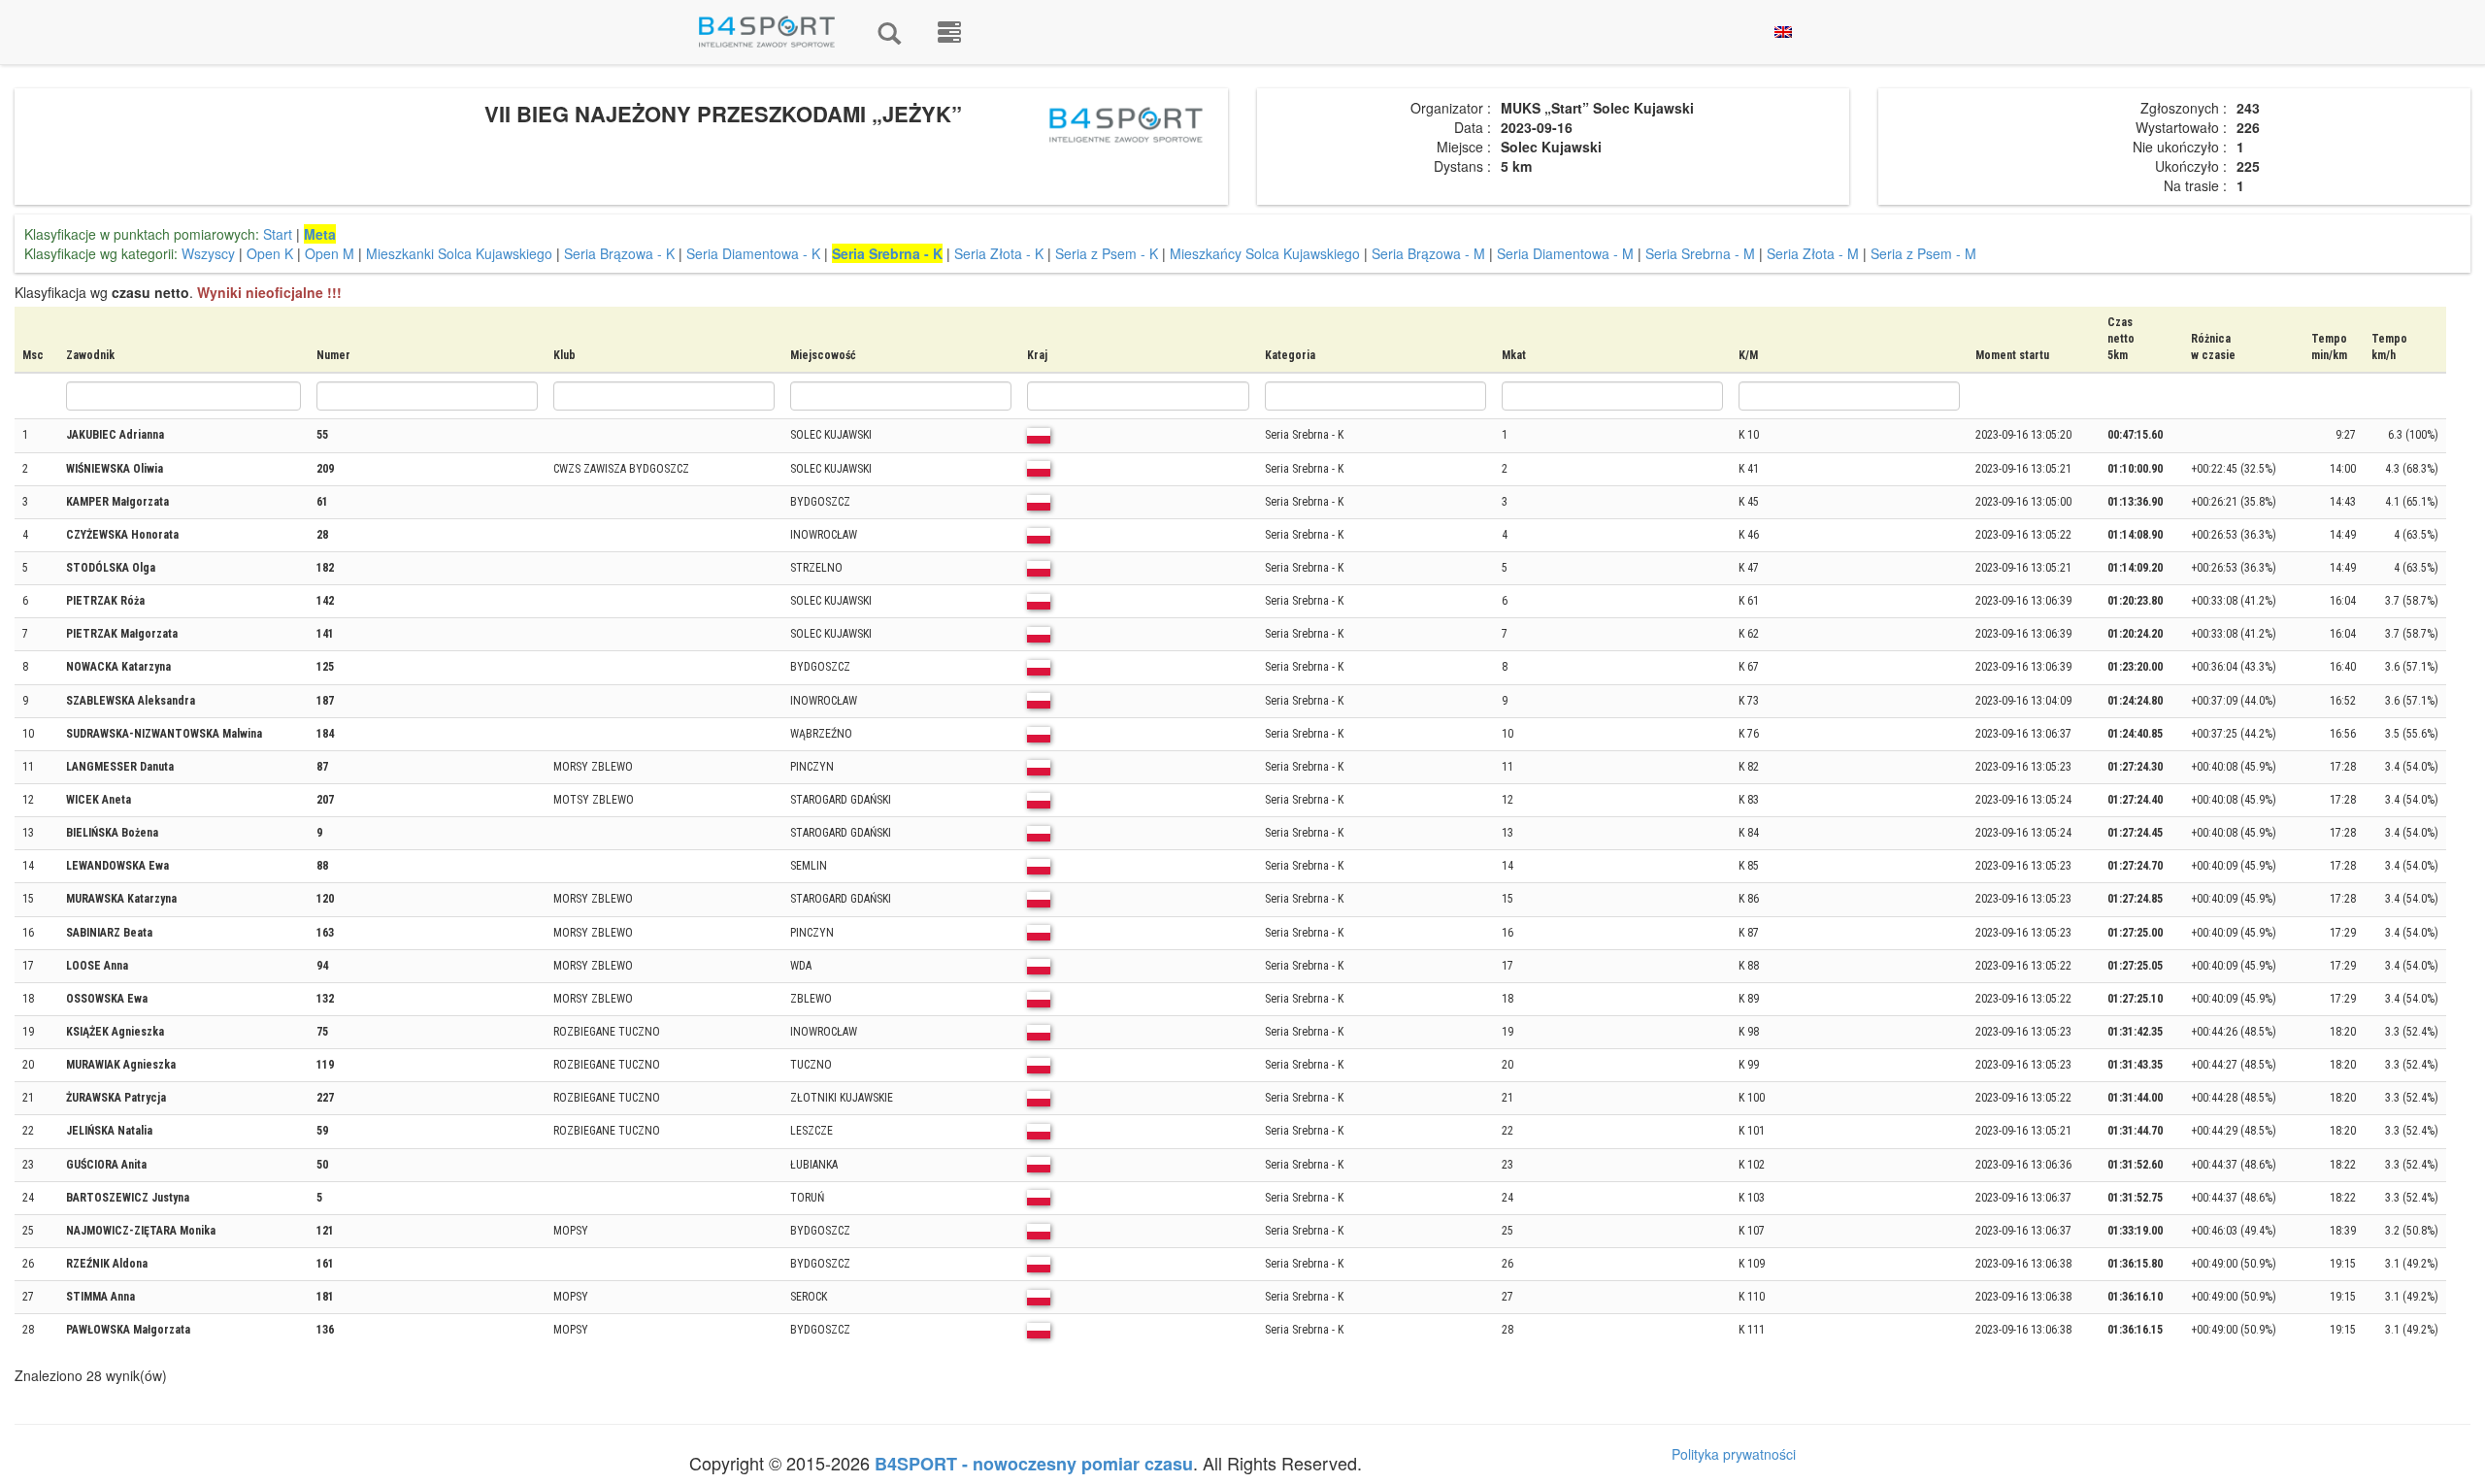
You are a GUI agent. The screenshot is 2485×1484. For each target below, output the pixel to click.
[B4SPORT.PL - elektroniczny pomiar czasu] (949, 32)
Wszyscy (208, 253)
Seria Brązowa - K (619, 253)
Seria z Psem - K (1107, 253)
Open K (270, 253)
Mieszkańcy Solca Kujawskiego (1265, 253)
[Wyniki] (889, 32)
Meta (320, 234)
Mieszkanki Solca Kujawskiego (459, 253)
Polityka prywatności (1734, 1454)
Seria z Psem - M (1923, 253)
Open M (330, 253)
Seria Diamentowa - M (1565, 253)
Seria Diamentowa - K (753, 253)
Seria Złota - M (1813, 253)
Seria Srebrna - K (887, 253)
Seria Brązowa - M (1428, 253)
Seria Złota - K (999, 253)
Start (278, 234)
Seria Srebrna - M (1700, 253)
